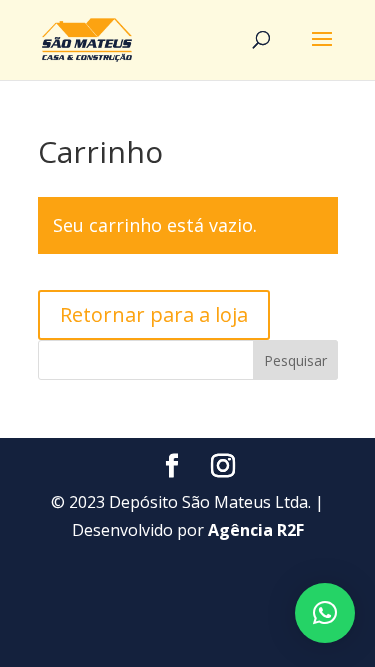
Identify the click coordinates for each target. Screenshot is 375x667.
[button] (325, 613)
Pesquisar (295, 360)
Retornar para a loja (154, 314)
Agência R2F (256, 530)
